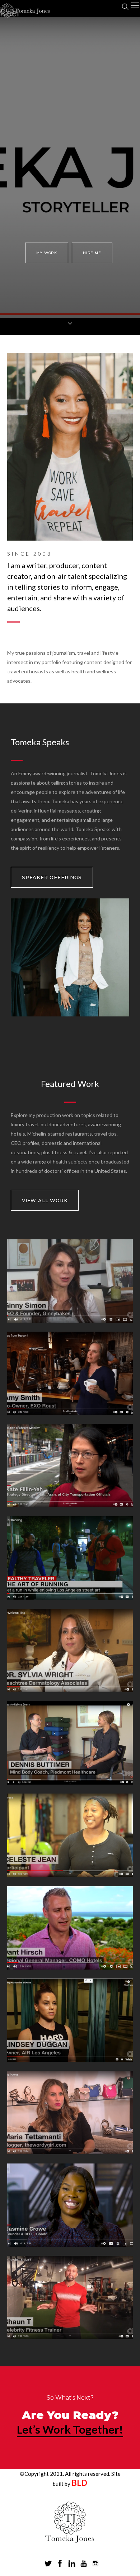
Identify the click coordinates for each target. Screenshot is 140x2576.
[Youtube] (84, 2564)
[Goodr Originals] (70, 2244)
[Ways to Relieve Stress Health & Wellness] (70, 1782)
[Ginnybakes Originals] (70, 1320)
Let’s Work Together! (70, 2429)
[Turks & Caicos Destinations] (70, 1967)
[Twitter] (48, 2564)
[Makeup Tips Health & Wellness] (70, 1689)
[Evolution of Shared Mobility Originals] (70, 1504)
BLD (79, 2483)
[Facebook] (60, 2564)
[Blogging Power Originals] (70, 2151)
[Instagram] (95, 2564)
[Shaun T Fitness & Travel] (70, 2336)
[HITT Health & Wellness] (70, 1874)
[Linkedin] (72, 2564)
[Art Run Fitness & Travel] (70, 1597)
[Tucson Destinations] (70, 1412)
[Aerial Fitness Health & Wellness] (70, 2059)
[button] (47, 253)
